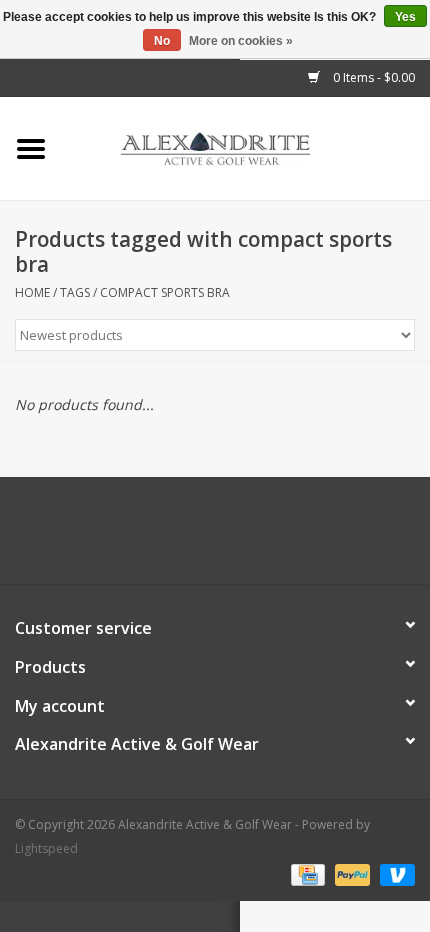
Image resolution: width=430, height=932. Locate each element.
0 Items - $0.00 (372, 77)
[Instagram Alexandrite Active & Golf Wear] (269, 538)
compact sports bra (165, 292)
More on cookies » (241, 41)
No (162, 41)
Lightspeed (46, 848)
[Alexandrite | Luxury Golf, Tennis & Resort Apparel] (246, 147)
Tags (75, 292)
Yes (405, 17)
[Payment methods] (306, 873)
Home (32, 292)
